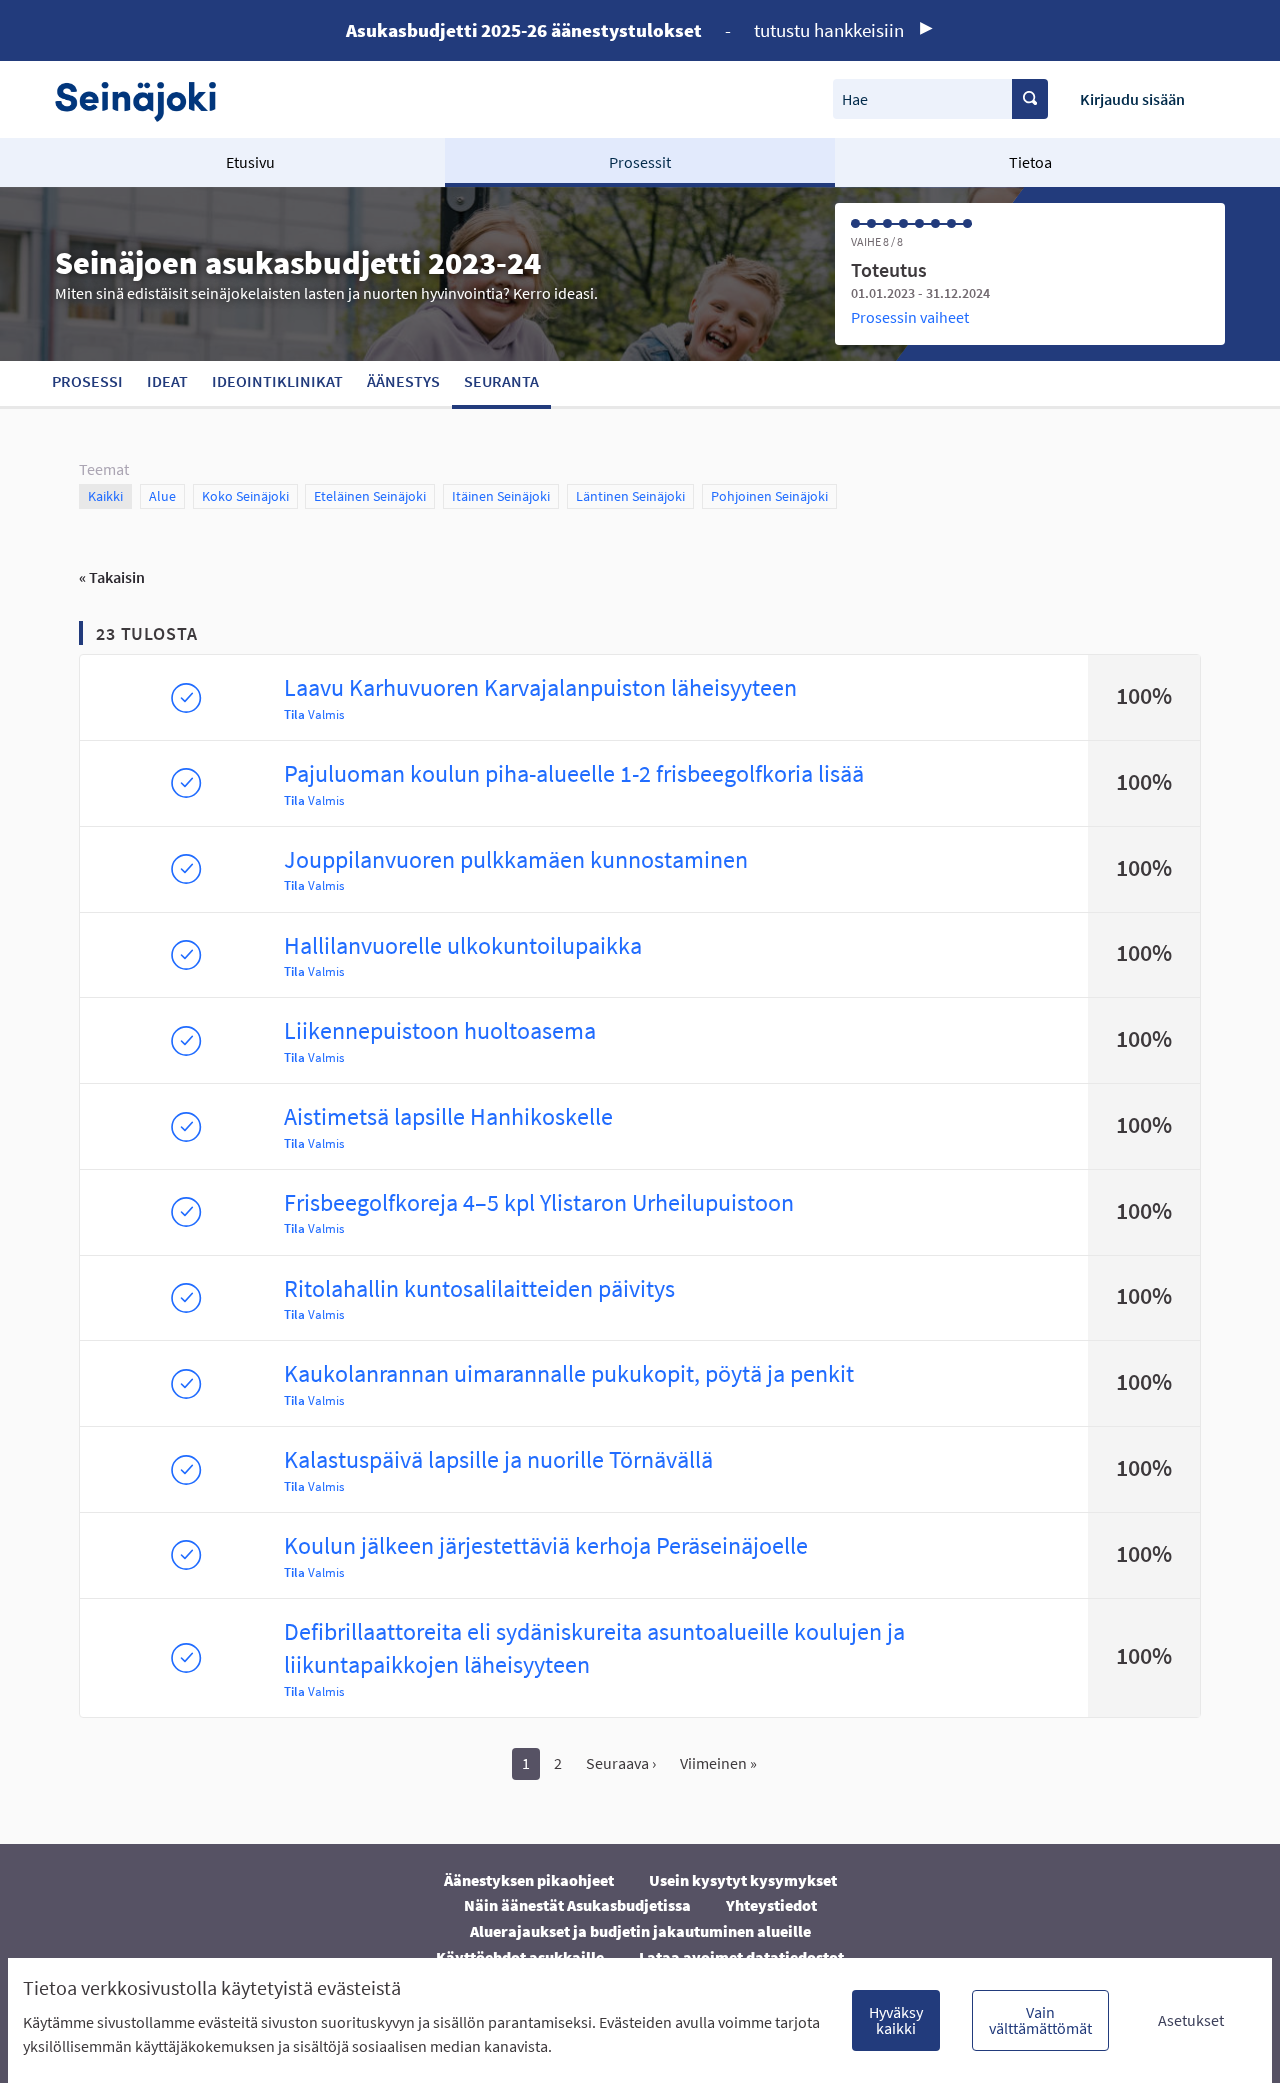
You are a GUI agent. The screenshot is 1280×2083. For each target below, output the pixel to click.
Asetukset (1191, 2020)
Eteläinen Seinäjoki (370, 496)
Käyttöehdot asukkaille (520, 1957)
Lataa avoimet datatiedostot (741, 1957)
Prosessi (87, 381)
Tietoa (1030, 162)
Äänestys (403, 381)
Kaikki (106, 496)
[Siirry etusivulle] (145, 99)
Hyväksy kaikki (896, 2020)
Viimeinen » (718, 1763)
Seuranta (501, 381)
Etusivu (250, 162)
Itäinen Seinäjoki (501, 496)
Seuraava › (621, 1763)
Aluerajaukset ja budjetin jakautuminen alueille (640, 1931)
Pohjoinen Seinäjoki (769, 496)
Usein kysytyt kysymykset (743, 1880)
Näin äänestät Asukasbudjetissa (577, 1905)
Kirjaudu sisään (1132, 99)
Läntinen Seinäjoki (630, 496)
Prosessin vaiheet (910, 317)
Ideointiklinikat (277, 381)
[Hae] (1030, 99)
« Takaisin (112, 577)
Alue (167, 496)
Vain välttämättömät (1040, 2020)
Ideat (167, 381)
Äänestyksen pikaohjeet (529, 1880)
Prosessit (640, 162)
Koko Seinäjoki (245, 496)
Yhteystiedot (771, 1905)
